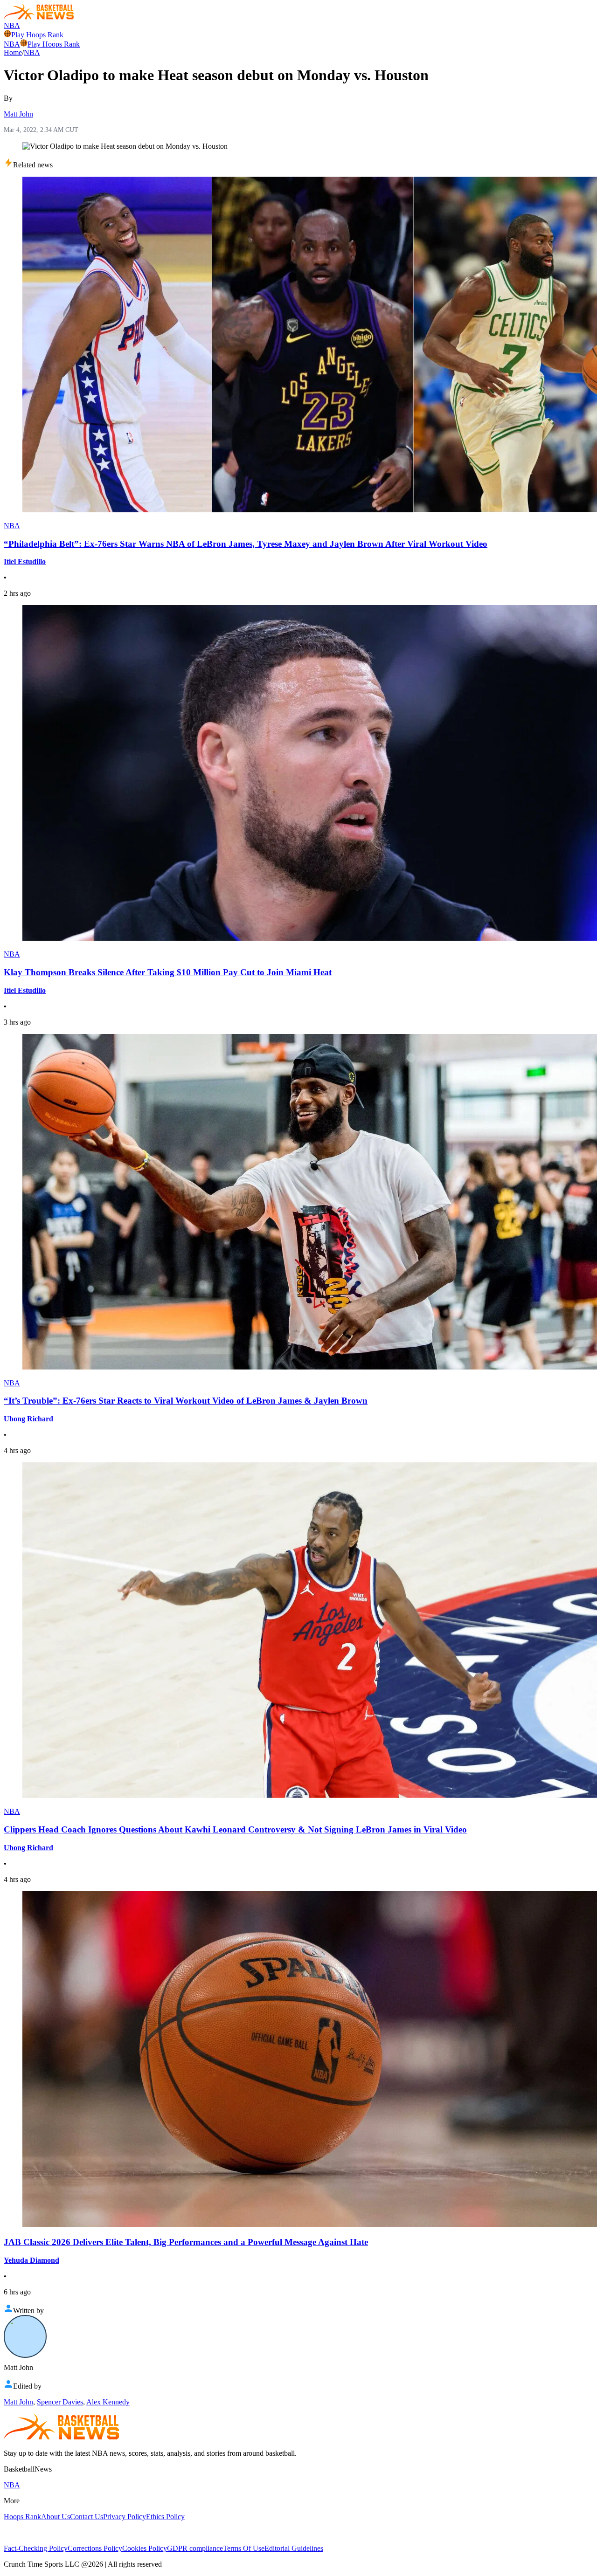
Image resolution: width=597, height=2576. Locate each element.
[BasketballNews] (39, 17)
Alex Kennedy (108, 2402)
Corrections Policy (95, 2548)
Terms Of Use (244, 2548)
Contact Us (87, 2517)
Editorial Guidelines (294, 2548)
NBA (12, 25)
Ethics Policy (165, 2517)
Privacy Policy (125, 2517)
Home (13, 52)
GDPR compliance (195, 2548)
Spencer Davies (60, 2402)
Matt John (18, 114)
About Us (56, 2517)
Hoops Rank (22, 2517)
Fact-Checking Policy (36, 2548)
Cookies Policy (145, 2548)
